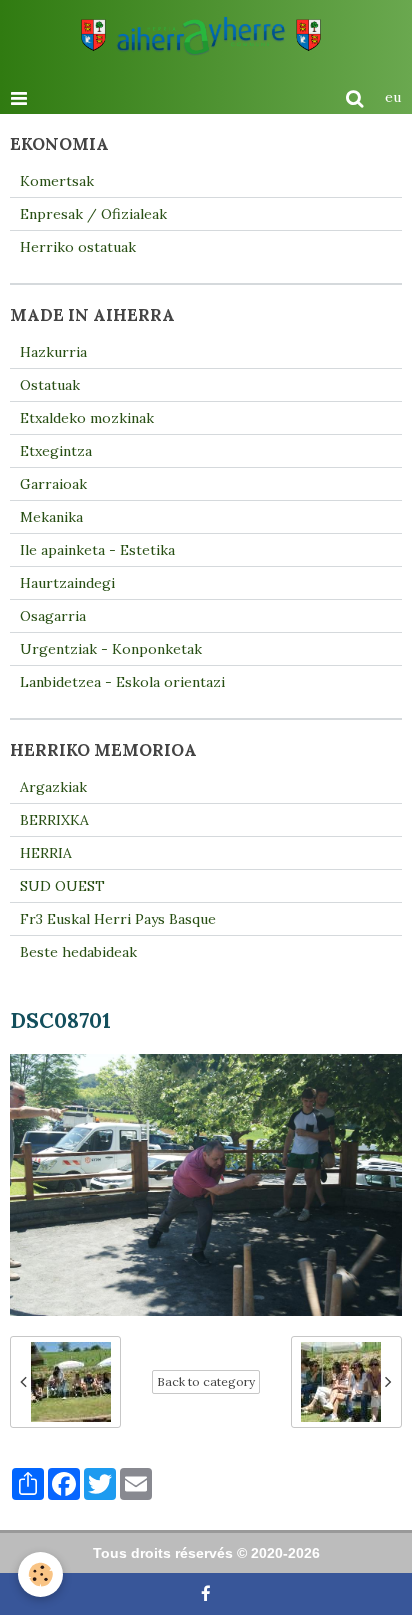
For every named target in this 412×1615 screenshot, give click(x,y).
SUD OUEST (62, 886)
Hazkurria (53, 352)
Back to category (206, 1381)
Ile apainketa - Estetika (97, 550)
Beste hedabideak (78, 952)
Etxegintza (56, 451)
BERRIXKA (54, 820)
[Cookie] (40, 1574)
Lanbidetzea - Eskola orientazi (122, 682)
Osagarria (53, 616)
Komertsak (57, 181)
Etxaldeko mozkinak (87, 418)
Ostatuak (50, 385)
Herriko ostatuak (78, 247)
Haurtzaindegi (67, 583)
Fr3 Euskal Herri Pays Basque (118, 919)
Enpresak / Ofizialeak (93, 214)
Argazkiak (53, 787)
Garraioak (53, 484)
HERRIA (46, 853)
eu (393, 97)
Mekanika (51, 517)
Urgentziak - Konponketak (111, 649)
